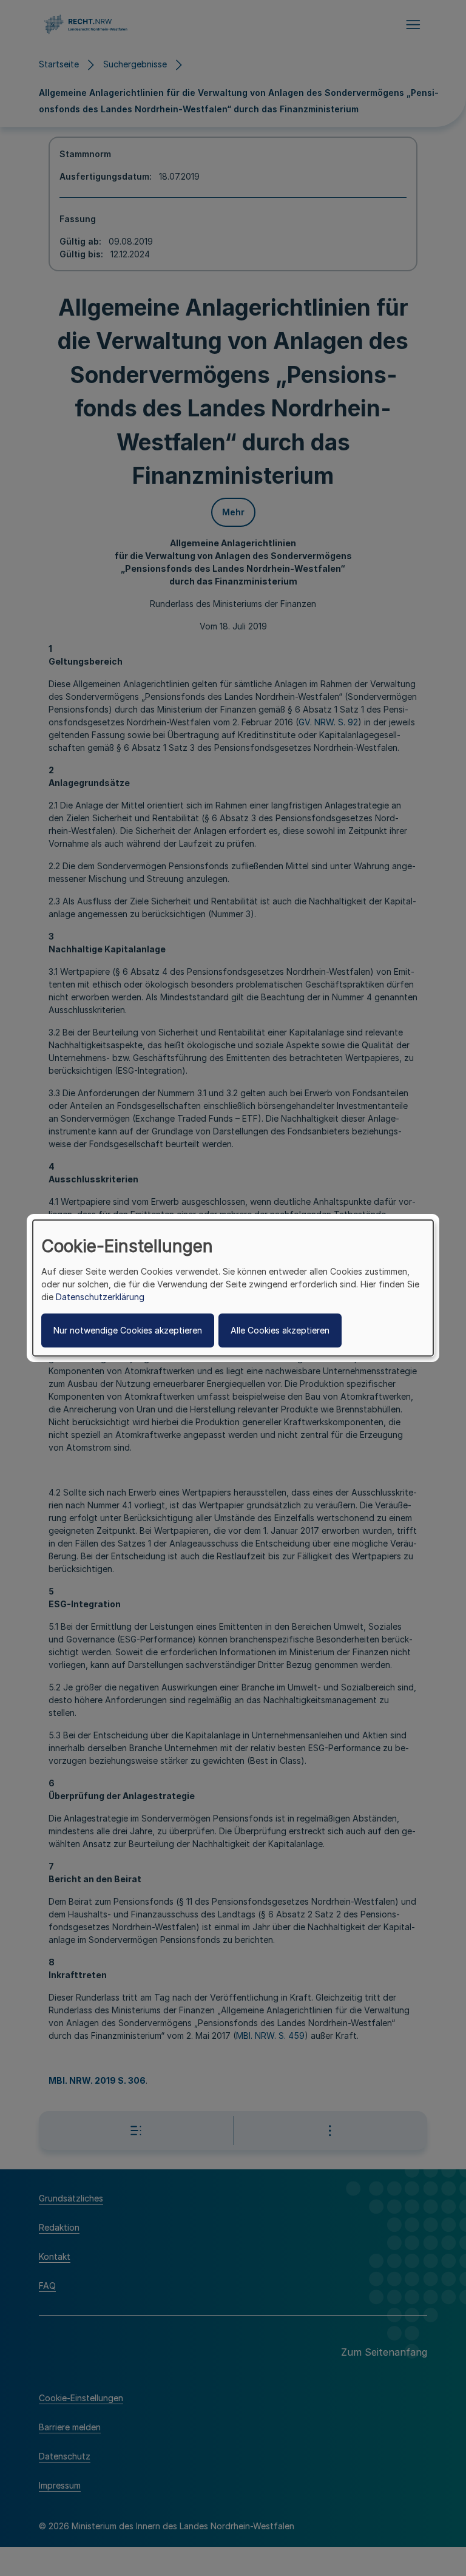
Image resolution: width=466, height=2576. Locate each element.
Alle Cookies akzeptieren (280, 1330)
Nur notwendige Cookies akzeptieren (128, 1330)
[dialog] (233, 1288)
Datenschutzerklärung (100, 1297)
